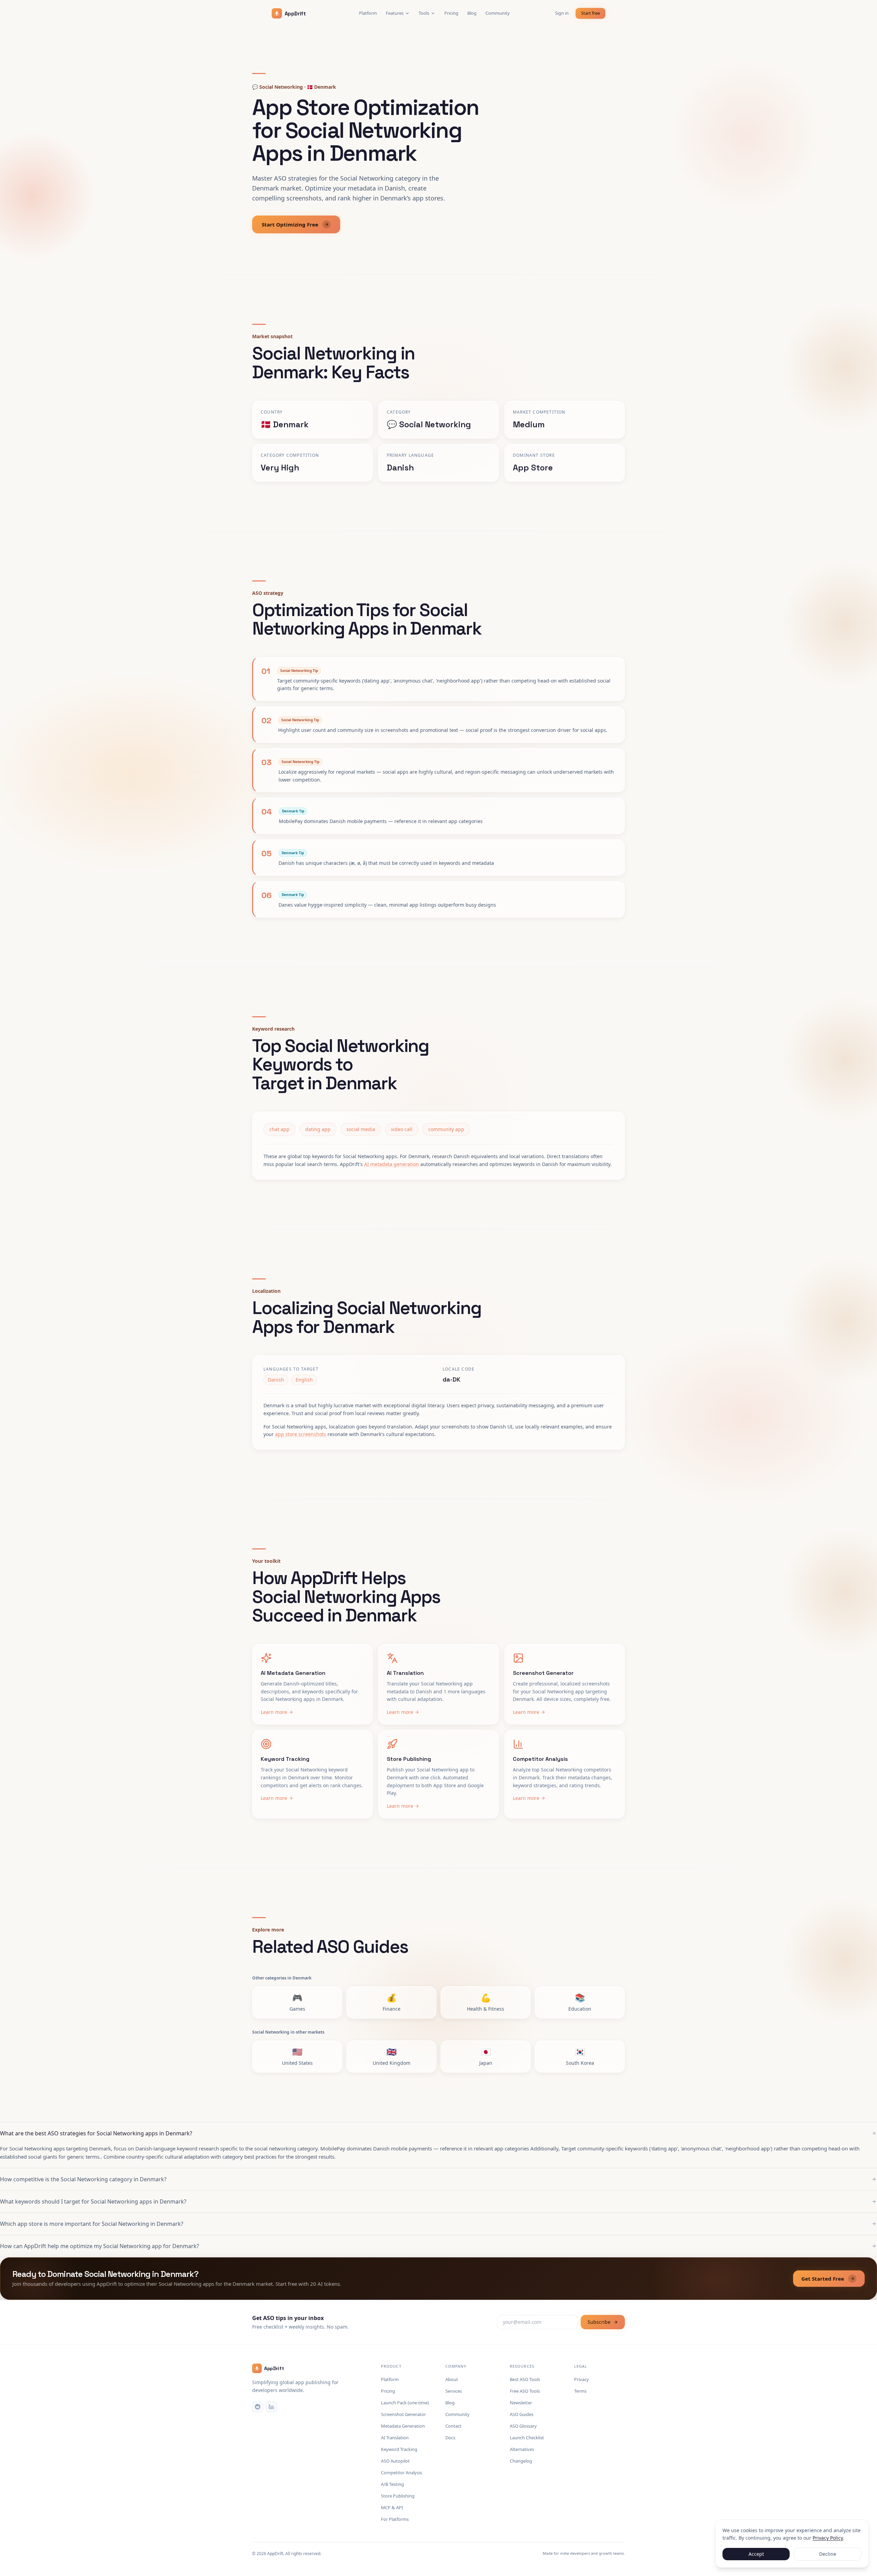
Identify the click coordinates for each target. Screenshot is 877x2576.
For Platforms (395, 2519)
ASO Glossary (523, 2426)
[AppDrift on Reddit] (258, 2407)
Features (395, 13)
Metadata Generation (403, 2426)
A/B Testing (392, 2484)
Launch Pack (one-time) (405, 2403)
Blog (472, 13)
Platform (368, 13)
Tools (424, 13)
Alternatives (522, 2449)
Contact (453, 2426)
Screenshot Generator (403, 2414)
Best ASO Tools (525, 2379)
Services (454, 2391)
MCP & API (392, 2507)
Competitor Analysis (402, 2473)
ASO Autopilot (395, 2461)
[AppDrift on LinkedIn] (271, 2407)
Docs (450, 2438)
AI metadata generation (392, 1164)
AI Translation (395, 2438)
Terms (580, 2391)
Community (498, 13)
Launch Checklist (527, 2438)
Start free (590, 13)
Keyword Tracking (399, 2449)
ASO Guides (522, 2414)
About (452, 2379)
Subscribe (599, 2322)
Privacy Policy (828, 2538)
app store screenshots (301, 1434)
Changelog (521, 2461)
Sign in (562, 13)
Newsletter (521, 2403)
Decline (828, 2554)
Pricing (451, 13)
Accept (756, 2554)
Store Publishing (398, 2496)
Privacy (582, 2379)
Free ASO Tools (525, 2391)
